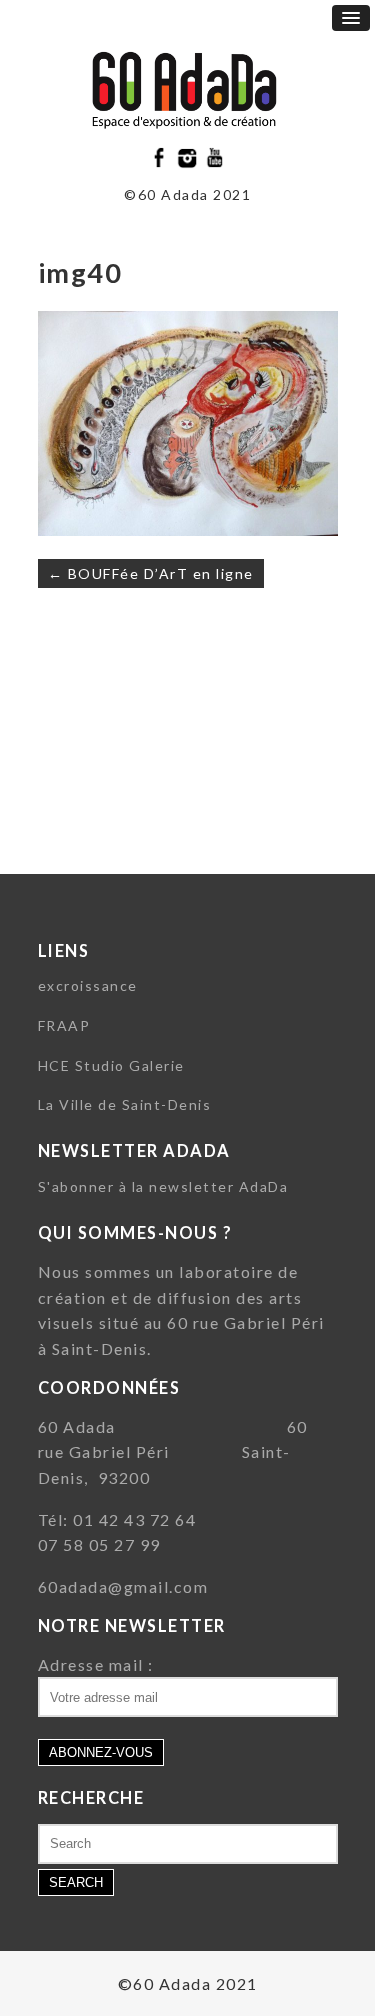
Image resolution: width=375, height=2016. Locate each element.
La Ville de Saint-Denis (125, 1104)
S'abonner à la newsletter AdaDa (163, 1186)
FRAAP (64, 1025)
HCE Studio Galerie (111, 1065)
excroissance (88, 985)
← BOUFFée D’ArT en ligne (151, 573)
